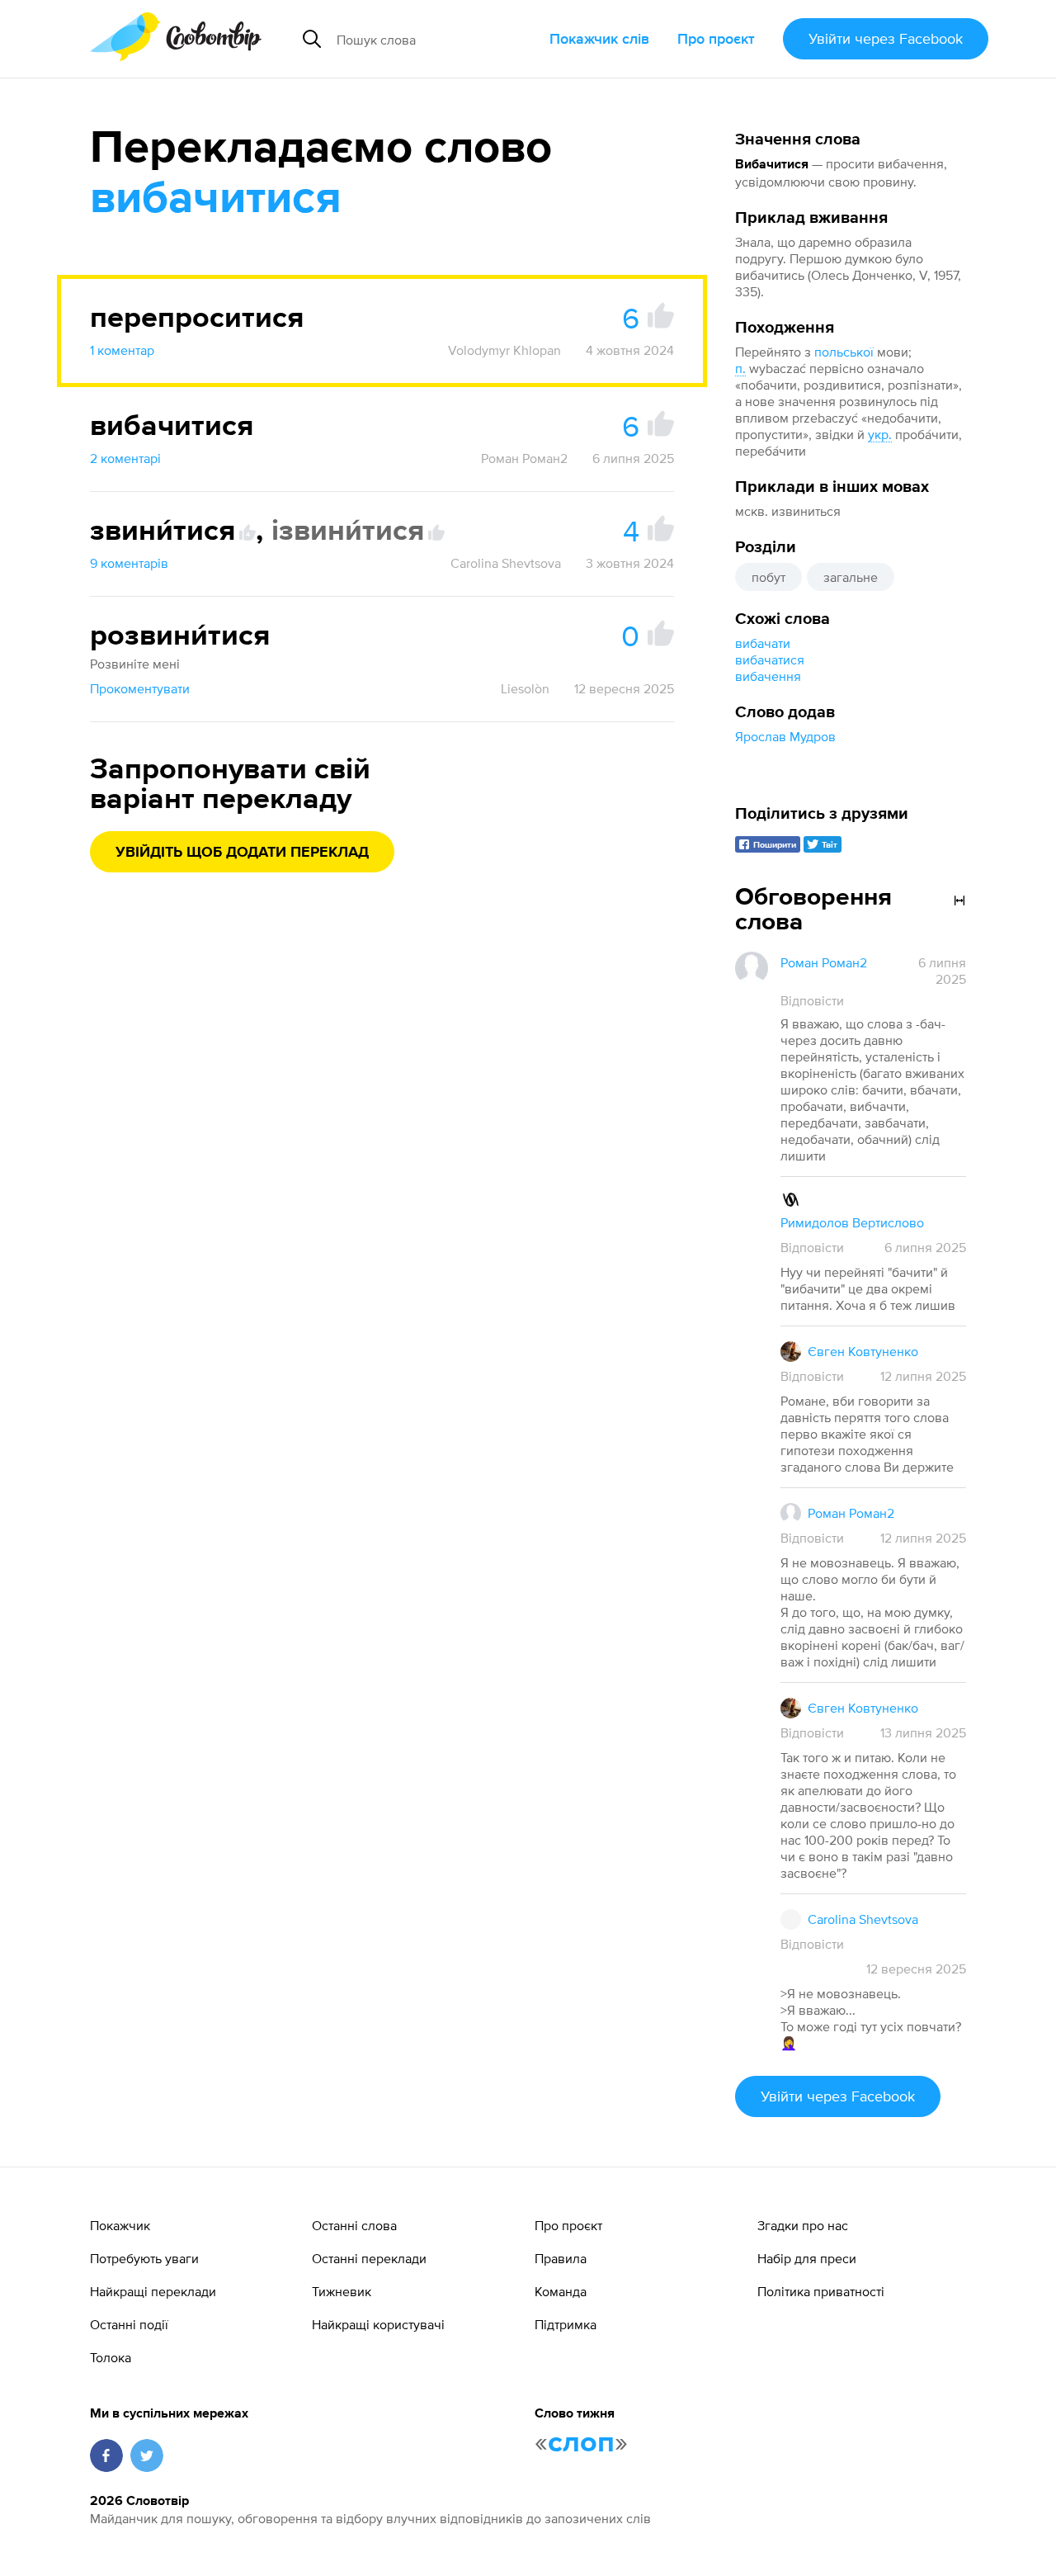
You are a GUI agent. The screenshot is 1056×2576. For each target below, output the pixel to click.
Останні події (129, 2324)
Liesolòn (525, 688)
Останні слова (354, 2225)
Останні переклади (369, 2258)
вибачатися (770, 659)
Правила (561, 2258)
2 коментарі (125, 458)
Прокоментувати (140, 688)
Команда (561, 2291)
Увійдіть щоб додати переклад (242, 853)
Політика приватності (821, 2291)
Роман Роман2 (524, 458)
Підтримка (566, 2324)
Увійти (886, 38)
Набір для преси (807, 2258)
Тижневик (342, 2291)
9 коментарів (129, 563)
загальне (851, 577)
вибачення (768, 676)
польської (844, 352)
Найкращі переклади (153, 2291)
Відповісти (812, 1000)
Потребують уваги (144, 2258)
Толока (111, 2357)
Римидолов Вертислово (852, 1222)
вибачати (763, 643)
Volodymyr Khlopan (504, 350)
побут (768, 577)
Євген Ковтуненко (863, 1351)
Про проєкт (716, 38)
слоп (581, 2443)
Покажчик (120, 2225)
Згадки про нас (803, 2225)
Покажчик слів (599, 38)
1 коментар (122, 350)
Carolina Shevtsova (506, 563)
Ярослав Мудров (785, 736)
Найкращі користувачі (378, 2324)
